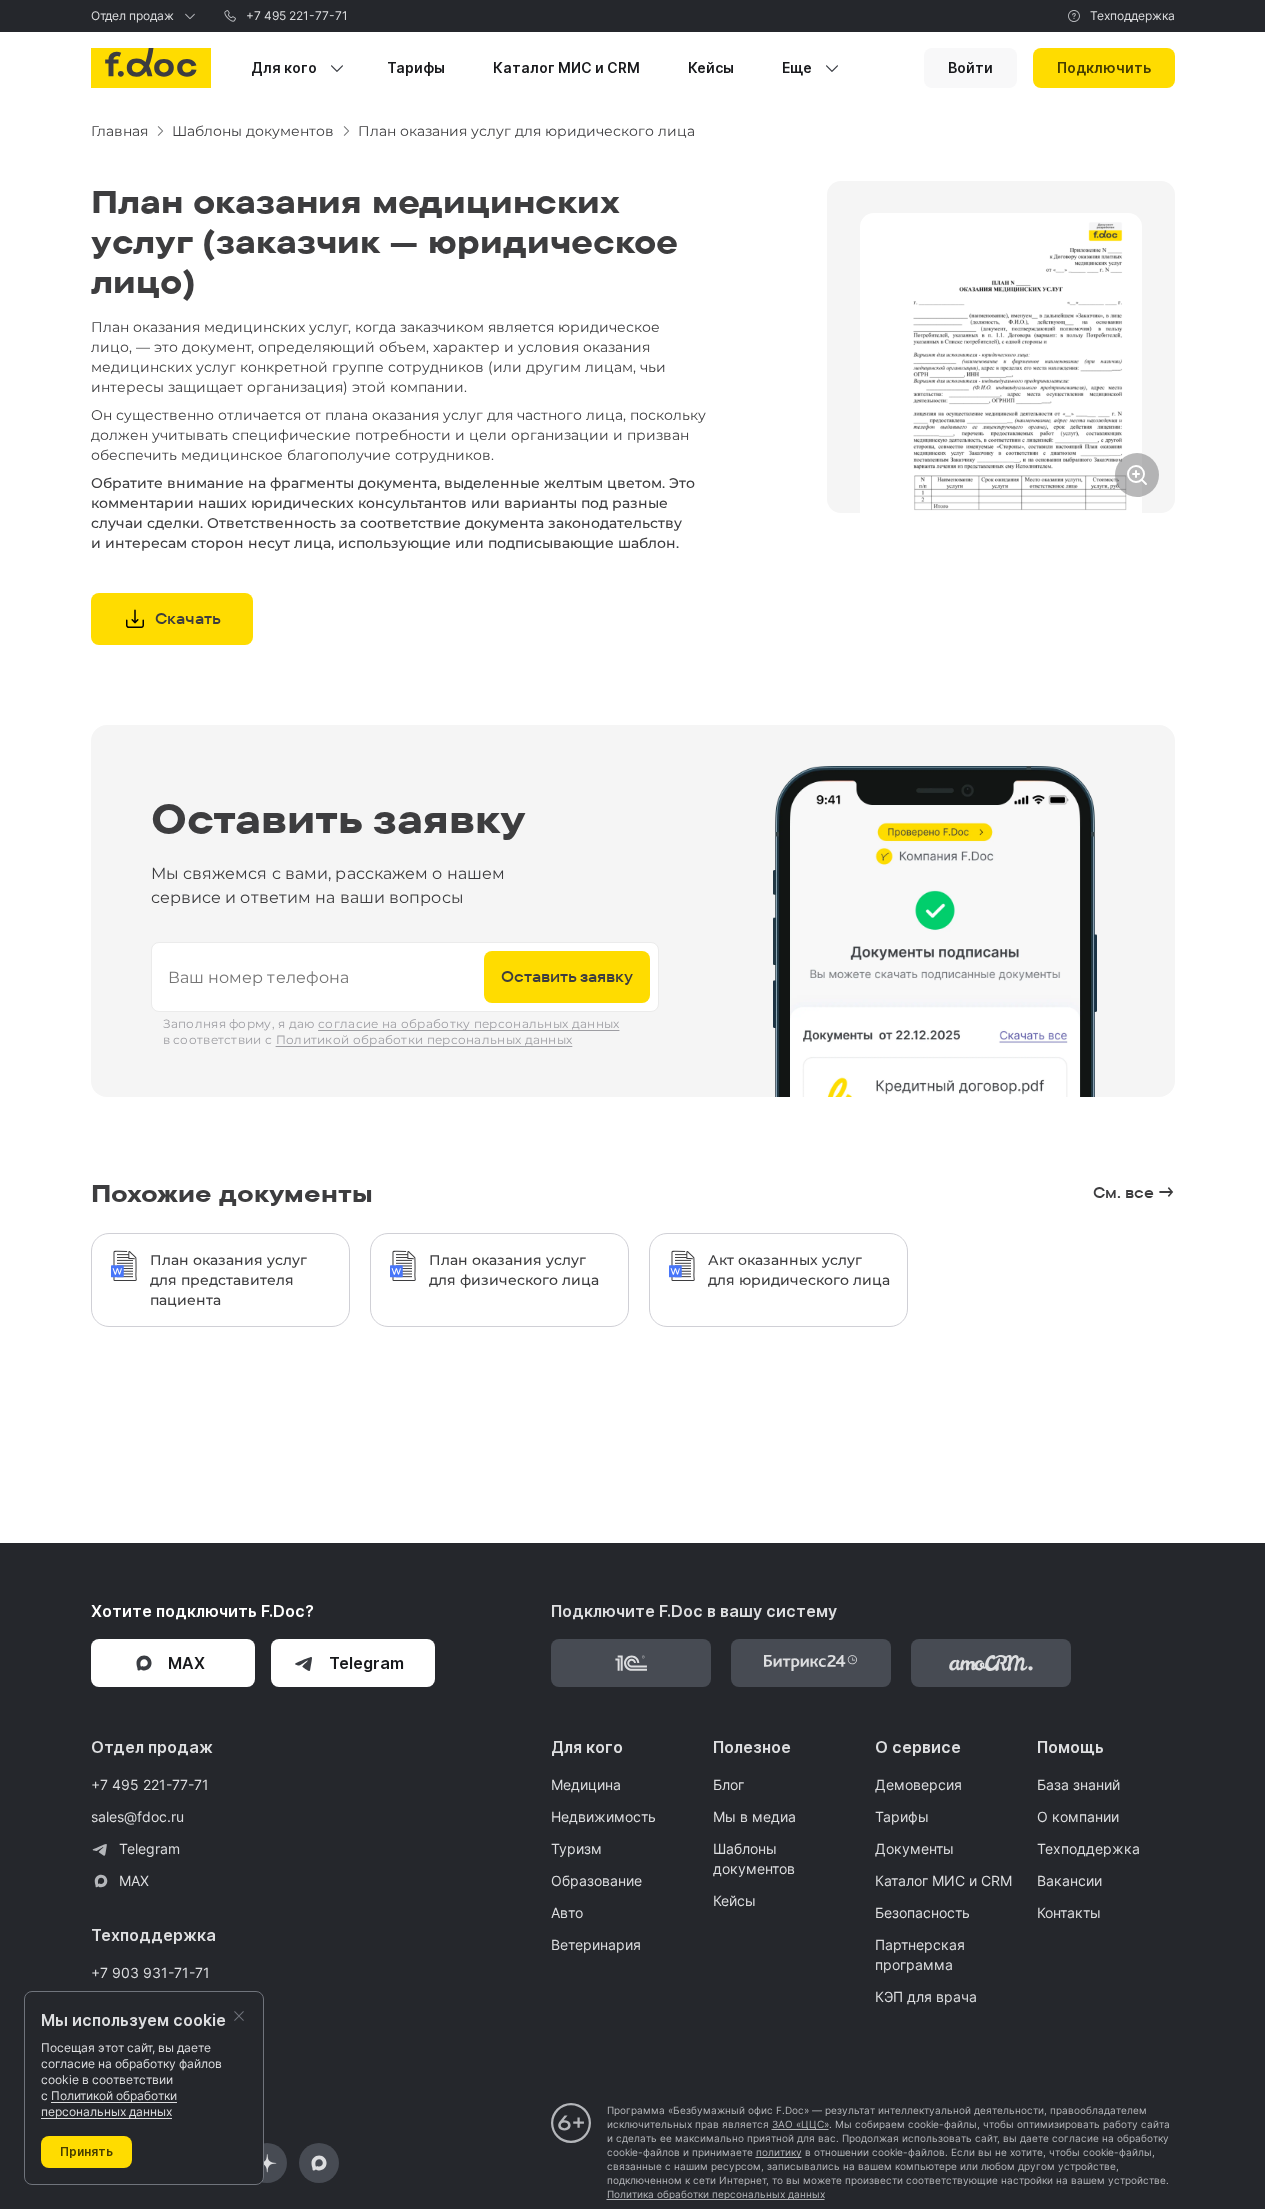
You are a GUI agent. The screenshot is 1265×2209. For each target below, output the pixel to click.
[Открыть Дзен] (267, 2163)
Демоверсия (918, 1784)
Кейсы (734, 1900)
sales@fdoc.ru (137, 1816)
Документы (914, 1848)
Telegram (149, 1848)
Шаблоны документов (754, 1858)
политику (779, 2152)
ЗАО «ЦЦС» (800, 2124)
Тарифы (902, 1816)
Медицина (586, 1784)
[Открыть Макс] (319, 2163)
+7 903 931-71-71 (150, 1972)
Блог (728, 1784)
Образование (596, 1880)
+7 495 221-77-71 (297, 15)
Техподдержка (1132, 15)
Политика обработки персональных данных (716, 2194)
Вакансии (1069, 1880)
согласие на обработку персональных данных (468, 1023)
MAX (134, 1880)
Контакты (1069, 1912)
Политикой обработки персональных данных (424, 1039)
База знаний (1078, 1784)
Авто (567, 1912)
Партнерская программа (920, 1954)
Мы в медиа (754, 1816)
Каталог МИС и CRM (943, 1880)
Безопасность (922, 1912)
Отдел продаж (132, 15)
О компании (1078, 1816)
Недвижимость (603, 1816)
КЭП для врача (926, 1996)
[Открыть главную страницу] (151, 68)
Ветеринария (596, 1944)
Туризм (576, 1848)
